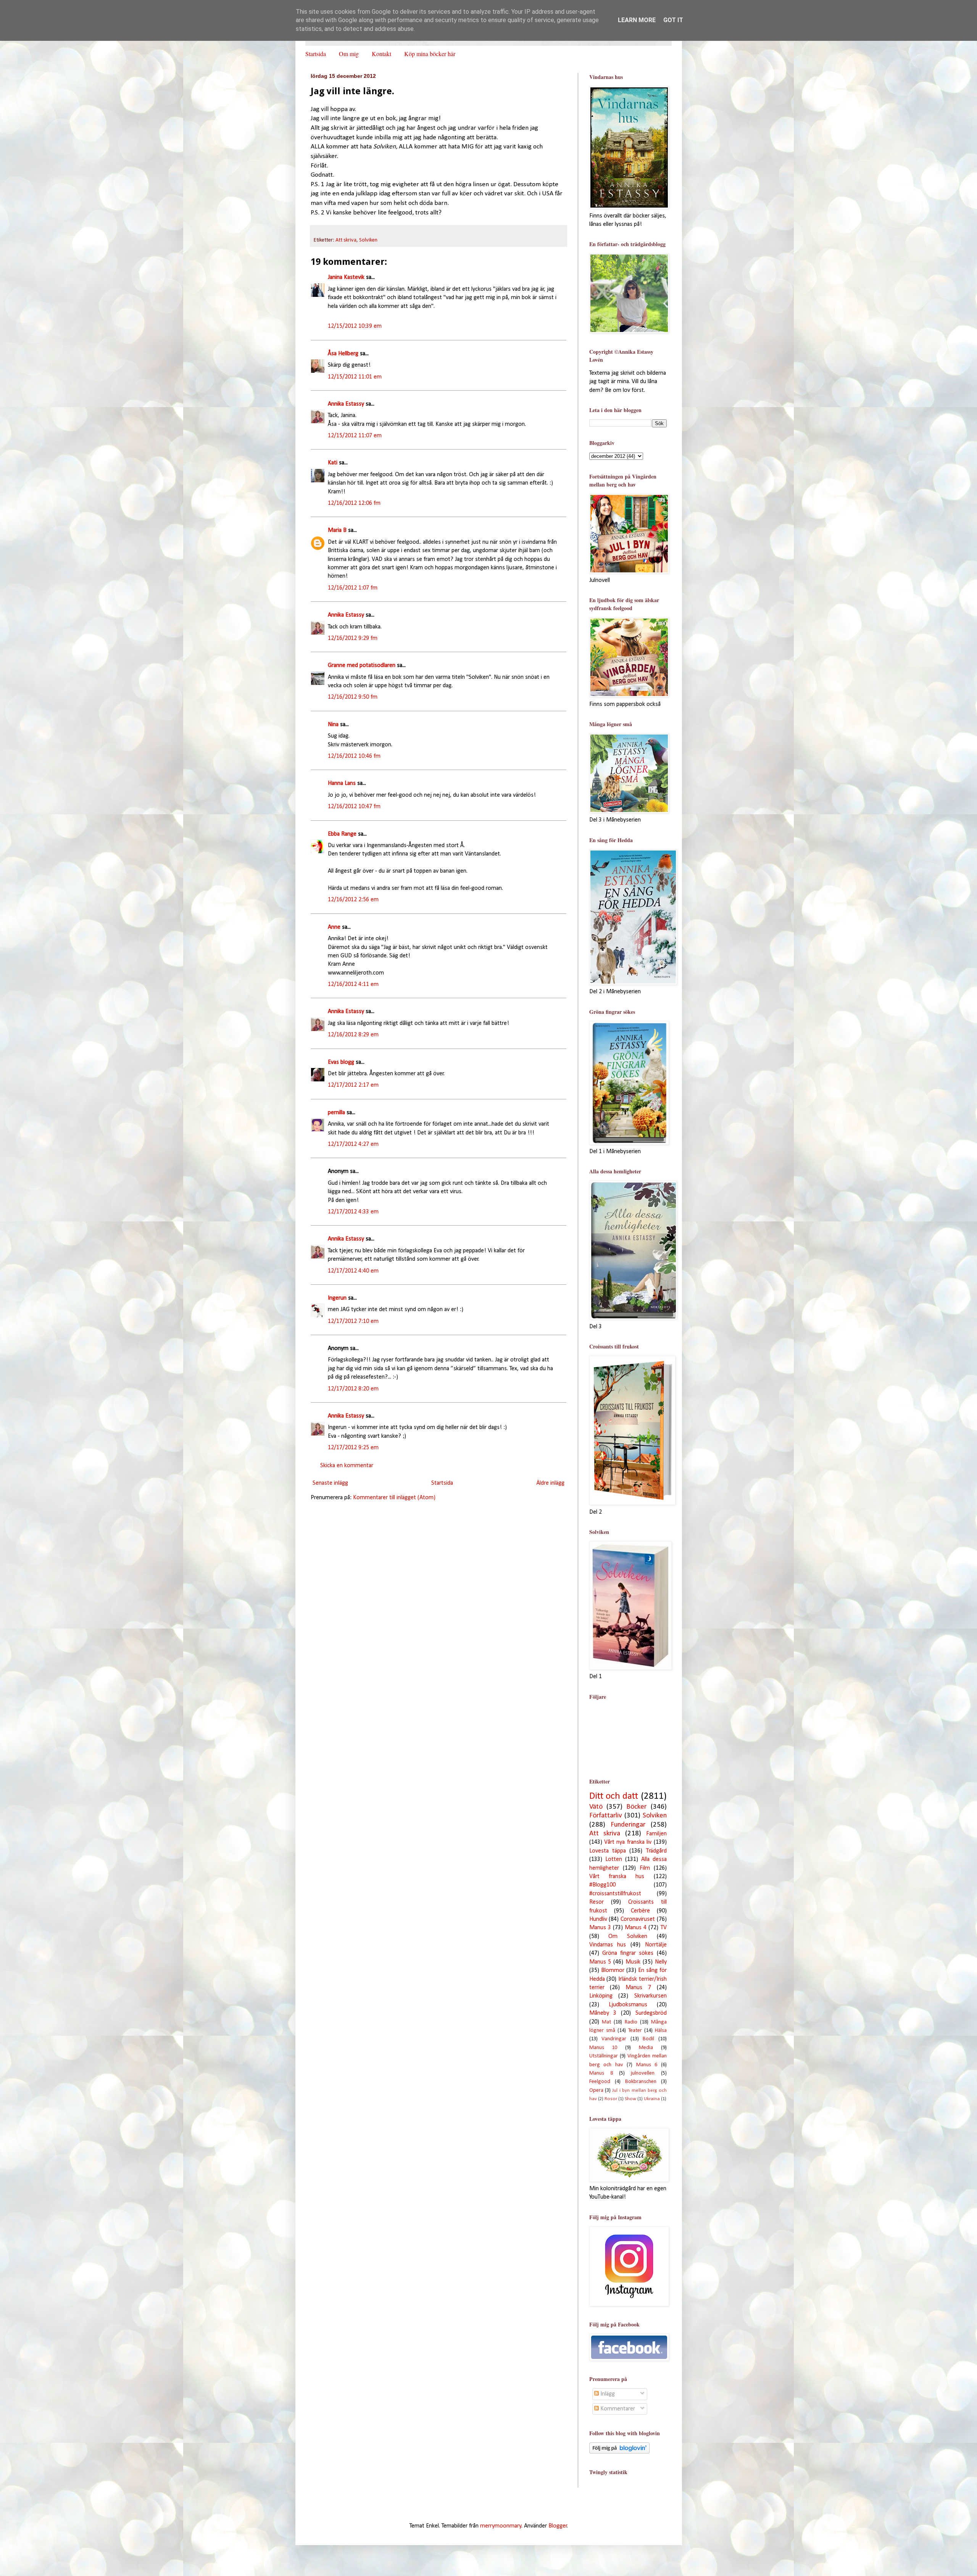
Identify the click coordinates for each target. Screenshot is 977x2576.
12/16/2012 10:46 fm (354, 756)
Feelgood (600, 2082)
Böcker (636, 1807)
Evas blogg (341, 1062)
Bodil (648, 2039)
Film (645, 1868)
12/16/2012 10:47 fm (354, 807)
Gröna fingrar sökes (628, 1953)
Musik (633, 1962)
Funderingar (628, 1825)
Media (646, 2048)
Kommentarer (617, 2409)
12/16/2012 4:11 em (353, 984)
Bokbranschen (641, 2082)
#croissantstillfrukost (615, 1894)
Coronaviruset (638, 1919)
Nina (333, 725)
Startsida (316, 54)
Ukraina (652, 2099)
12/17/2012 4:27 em (353, 1144)
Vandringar (614, 2039)
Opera (596, 2090)
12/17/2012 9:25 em (353, 1448)
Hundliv (598, 1919)
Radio (631, 2022)
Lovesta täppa (608, 1851)
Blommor (613, 1970)
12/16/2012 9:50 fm (353, 697)
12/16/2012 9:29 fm (353, 638)
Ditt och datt (614, 1796)
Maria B (337, 530)
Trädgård (656, 1851)
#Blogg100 (602, 1885)
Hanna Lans (342, 783)
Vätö (596, 1807)
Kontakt (381, 54)
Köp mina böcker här (430, 54)
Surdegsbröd (651, 2013)
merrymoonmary (501, 2526)
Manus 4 (636, 1928)
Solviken (368, 240)
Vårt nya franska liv (628, 1842)
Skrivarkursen (651, 1996)
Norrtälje (656, 1945)
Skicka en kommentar (347, 1466)
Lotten (614, 1859)
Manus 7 (638, 1988)
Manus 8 (601, 2073)
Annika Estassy (346, 404)
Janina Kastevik (346, 277)
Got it (673, 20)
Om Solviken (628, 1936)
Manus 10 (603, 2048)
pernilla (336, 1113)
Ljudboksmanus (628, 2005)
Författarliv (606, 1816)
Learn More (637, 20)
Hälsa (661, 2031)
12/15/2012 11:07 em (355, 436)
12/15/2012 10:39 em (355, 326)
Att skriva (346, 240)
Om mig (349, 54)
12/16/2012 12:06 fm (354, 503)
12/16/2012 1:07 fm (353, 588)
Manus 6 (647, 2065)
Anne (334, 927)
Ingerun (337, 1298)
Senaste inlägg (330, 1483)
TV (664, 1928)
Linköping (601, 1996)
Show (630, 2099)
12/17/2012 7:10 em (353, 1321)
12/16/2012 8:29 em (353, 1035)
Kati (333, 463)
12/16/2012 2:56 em (353, 900)
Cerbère (640, 1911)
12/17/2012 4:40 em (353, 1271)
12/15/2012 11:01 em (355, 377)
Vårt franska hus (617, 1877)
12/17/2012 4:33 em (353, 1212)
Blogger (558, 2526)
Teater (635, 2031)
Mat (606, 2022)
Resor (597, 1902)
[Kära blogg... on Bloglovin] (619, 2452)
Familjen (656, 1834)
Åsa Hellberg (343, 354)
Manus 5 (600, 1962)
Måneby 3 (603, 2013)
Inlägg (607, 2394)
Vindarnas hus (608, 1945)
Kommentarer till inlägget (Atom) (394, 1498)
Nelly (661, 1962)
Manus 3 (600, 1928)
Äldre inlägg (550, 1483)
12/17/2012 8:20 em (353, 1389)
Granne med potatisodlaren (362, 665)
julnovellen (643, 2073)
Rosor (611, 2099)
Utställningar (604, 2056)
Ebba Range (342, 834)
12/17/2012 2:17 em (353, 1085)
